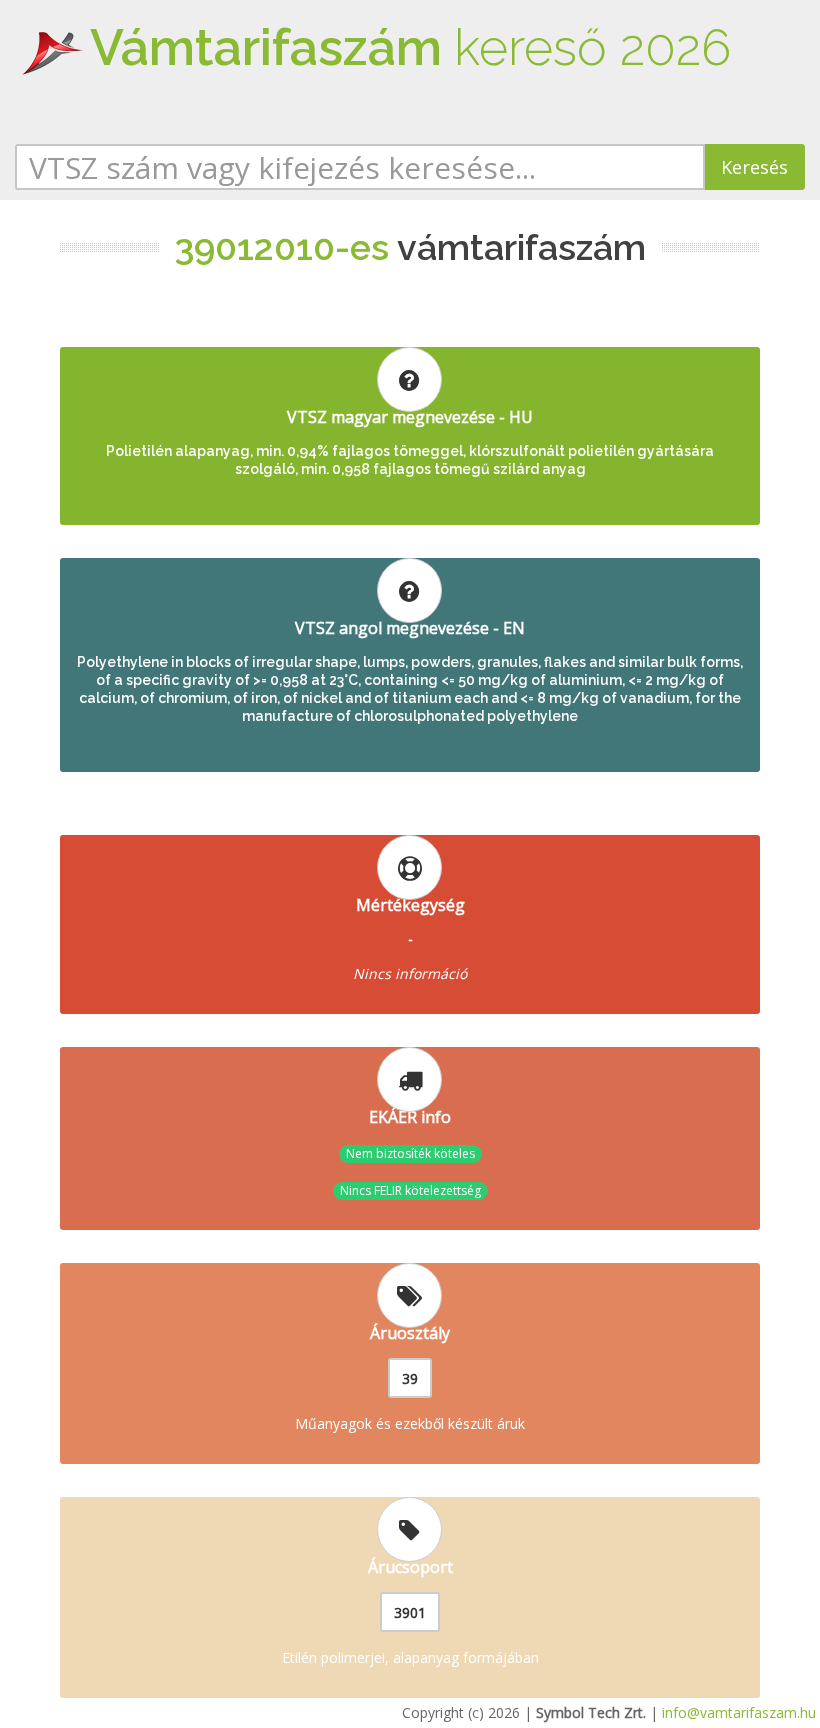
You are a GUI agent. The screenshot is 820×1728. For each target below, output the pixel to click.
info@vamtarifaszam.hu (739, 1712)
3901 (410, 1612)
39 (410, 1378)
